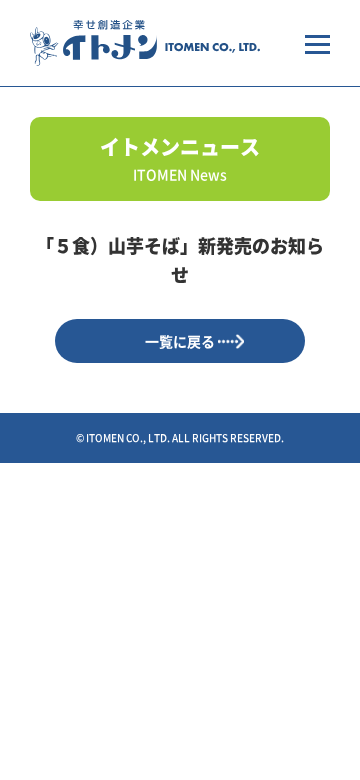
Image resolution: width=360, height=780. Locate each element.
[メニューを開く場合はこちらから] (317, 43)
